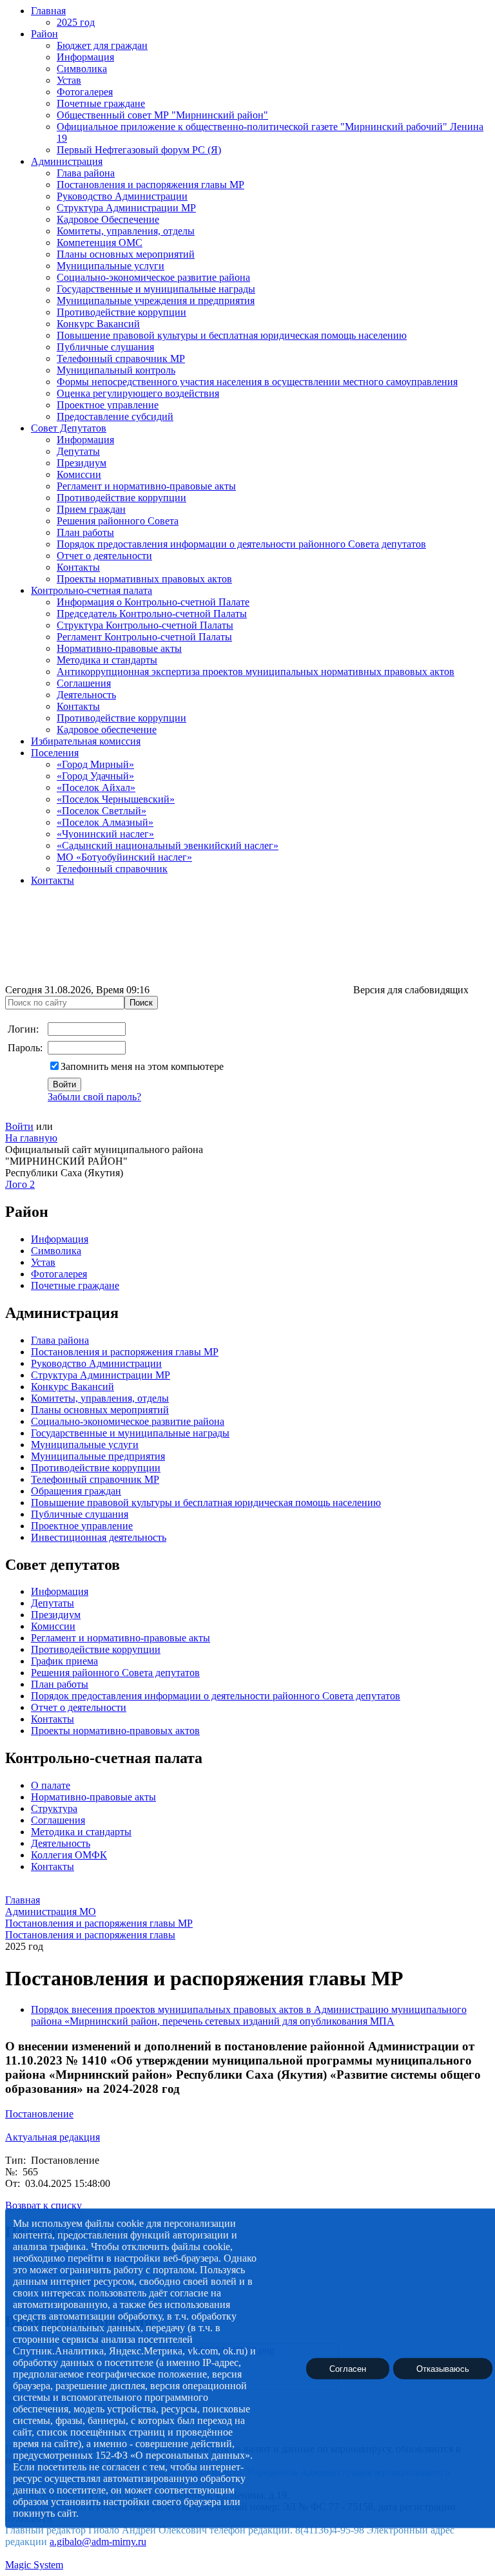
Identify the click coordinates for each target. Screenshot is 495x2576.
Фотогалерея (85, 92)
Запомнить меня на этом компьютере (142, 1066)
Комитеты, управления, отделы (126, 231)
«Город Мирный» (95, 764)
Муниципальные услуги (111, 266)
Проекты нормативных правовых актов (144, 579)
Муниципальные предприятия (98, 1456)
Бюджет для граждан (102, 45)
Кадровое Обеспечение (108, 219)
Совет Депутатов (69, 428)
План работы (85, 532)
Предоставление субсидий (115, 416)
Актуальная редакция (53, 2137)
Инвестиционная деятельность (99, 1537)
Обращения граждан (76, 1491)
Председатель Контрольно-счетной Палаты (152, 614)
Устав (69, 80)
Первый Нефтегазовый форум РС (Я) (139, 150)
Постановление (39, 2114)
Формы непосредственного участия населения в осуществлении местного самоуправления (257, 382)
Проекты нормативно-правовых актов (115, 1731)
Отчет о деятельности (104, 556)
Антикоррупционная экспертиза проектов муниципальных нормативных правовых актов (256, 672)
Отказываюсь (443, 2368)
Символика (82, 69)
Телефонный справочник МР (121, 358)
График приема (64, 1661)
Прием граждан (91, 509)
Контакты (78, 567)
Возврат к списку (44, 2205)
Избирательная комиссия (86, 741)
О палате (51, 1785)
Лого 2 (20, 1184)
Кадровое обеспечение (107, 730)
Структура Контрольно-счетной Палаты (145, 625)
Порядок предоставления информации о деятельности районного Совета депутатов (241, 544)
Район (44, 34)
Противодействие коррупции (121, 312)
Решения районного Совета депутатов (115, 1673)
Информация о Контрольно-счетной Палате (153, 602)
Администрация (67, 161)
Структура (54, 1808)
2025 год (76, 22)
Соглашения (84, 683)
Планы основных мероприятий (126, 254)
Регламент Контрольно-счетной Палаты (144, 637)
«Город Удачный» (95, 776)
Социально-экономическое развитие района (153, 277)
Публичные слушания (105, 347)
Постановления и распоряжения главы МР (150, 185)
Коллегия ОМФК (69, 1855)
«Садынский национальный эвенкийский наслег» (168, 845)
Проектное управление (108, 405)
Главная (48, 11)
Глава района (86, 173)
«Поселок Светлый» (102, 811)
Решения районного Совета (118, 521)
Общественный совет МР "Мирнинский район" (162, 115)
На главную (31, 1138)
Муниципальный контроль (116, 370)
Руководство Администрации (122, 196)
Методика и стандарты (107, 660)
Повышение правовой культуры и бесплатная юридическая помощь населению (232, 335)
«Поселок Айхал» (96, 787)
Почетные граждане (101, 103)
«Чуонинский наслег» (105, 834)
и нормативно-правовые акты (143, 1638)
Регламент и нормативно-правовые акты (146, 486)
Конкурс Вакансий (98, 324)
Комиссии (79, 474)
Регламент (53, 1638)
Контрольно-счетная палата (92, 590)
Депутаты (78, 451)
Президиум (82, 463)
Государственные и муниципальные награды (156, 289)
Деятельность (86, 695)
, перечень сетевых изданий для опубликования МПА (276, 2021)
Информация (85, 57)
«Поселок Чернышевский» (116, 799)
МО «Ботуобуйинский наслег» (124, 857)
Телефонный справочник (112, 869)
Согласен (348, 2368)
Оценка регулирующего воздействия (138, 393)
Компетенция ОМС (100, 243)
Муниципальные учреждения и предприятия (156, 301)
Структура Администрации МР (126, 208)
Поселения (55, 753)
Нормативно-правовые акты (119, 648)
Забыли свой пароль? (94, 1097)
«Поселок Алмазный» (105, 822)
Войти (19, 1126)
